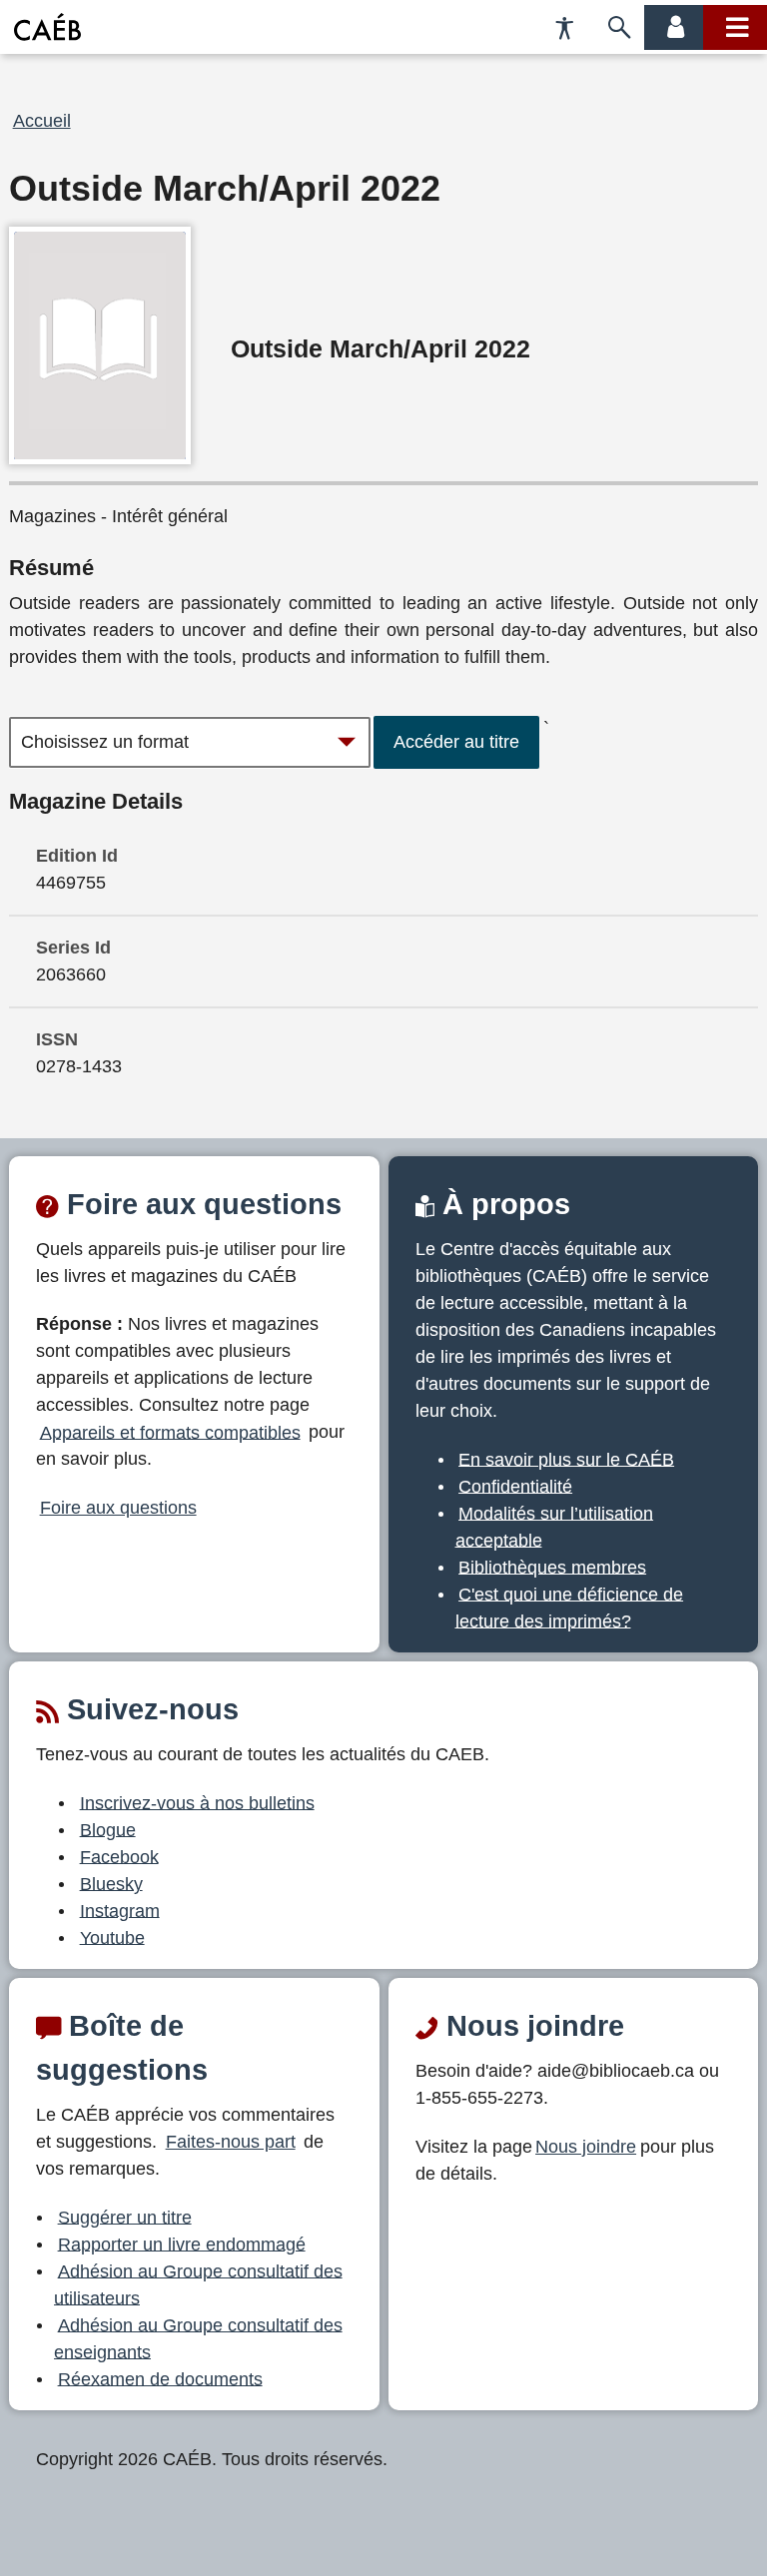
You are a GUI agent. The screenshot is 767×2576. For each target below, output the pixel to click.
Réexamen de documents (160, 2378)
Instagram (120, 1910)
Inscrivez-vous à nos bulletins (197, 1802)
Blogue (108, 1829)
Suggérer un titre (125, 2217)
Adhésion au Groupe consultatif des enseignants (198, 2338)
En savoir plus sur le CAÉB (566, 1459)
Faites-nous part (231, 2142)
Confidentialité (515, 1486)
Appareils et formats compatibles (170, 1432)
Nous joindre (586, 2147)
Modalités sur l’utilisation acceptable (555, 1526)
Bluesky (111, 1883)
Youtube (112, 1937)
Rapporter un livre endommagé (182, 2244)
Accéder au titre (456, 742)
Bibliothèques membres (552, 1567)
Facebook (119, 1856)
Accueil (42, 121)
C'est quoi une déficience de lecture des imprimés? (570, 1607)
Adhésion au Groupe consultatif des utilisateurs (198, 2284)
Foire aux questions (118, 1508)
